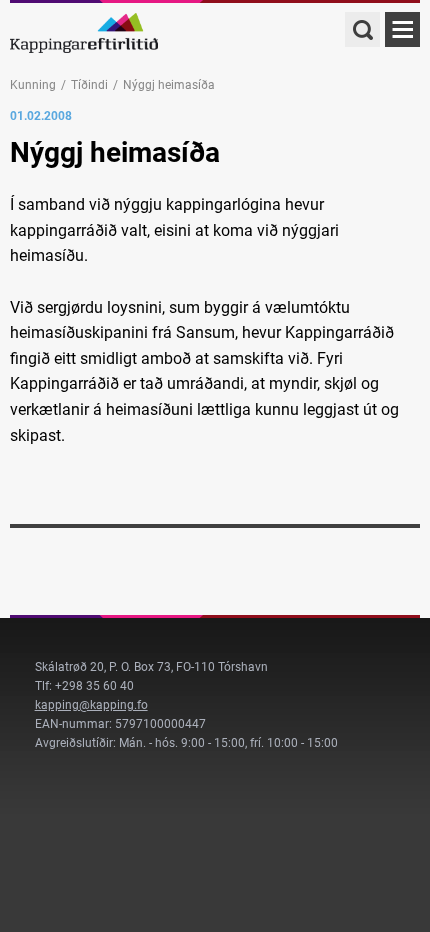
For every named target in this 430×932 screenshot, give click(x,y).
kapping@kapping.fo (91, 705)
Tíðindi (89, 85)
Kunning (33, 85)
